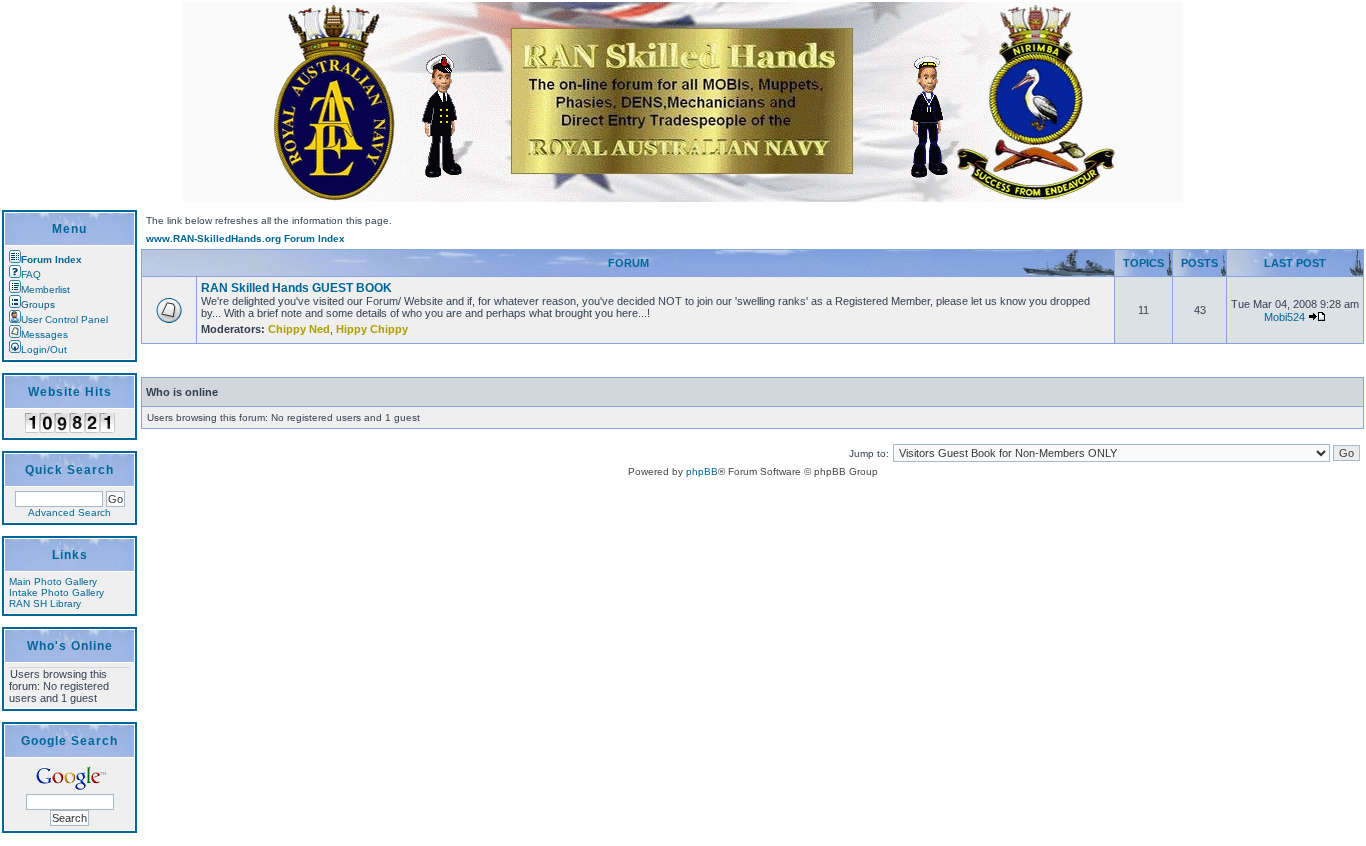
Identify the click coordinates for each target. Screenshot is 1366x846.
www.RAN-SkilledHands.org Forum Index (245, 238)
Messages (44, 334)
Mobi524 (1284, 317)
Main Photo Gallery (53, 581)
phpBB (702, 471)
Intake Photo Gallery (56, 592)
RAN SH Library (45, 603)
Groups (38, 304)
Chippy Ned (299, 329)
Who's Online (70, 646)
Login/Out (44, 349)
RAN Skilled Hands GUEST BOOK (296, 288)
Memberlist (45, 289)
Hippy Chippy (372, 329)
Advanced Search (69, 512)
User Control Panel (64, 319)
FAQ (31, 274)
